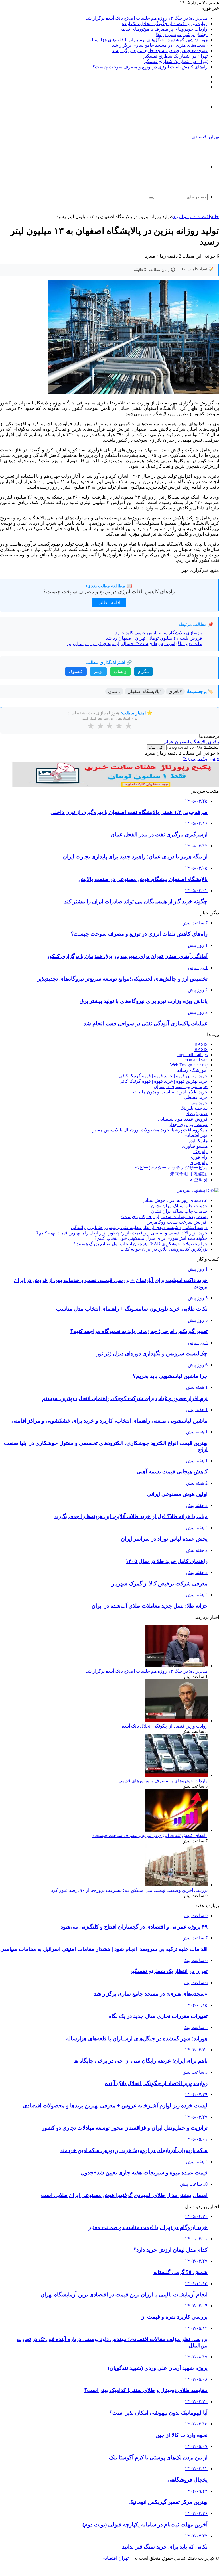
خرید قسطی (196, 1097)
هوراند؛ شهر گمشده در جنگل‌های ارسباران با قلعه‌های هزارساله (148, 40)
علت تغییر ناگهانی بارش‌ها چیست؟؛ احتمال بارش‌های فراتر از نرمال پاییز (134, 644)
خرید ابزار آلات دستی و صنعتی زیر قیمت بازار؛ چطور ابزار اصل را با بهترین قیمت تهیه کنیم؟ (122, 1233)
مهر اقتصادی (195, 1135)
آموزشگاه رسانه (192, 1070)
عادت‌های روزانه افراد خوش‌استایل (175, 1200)
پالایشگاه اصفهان (191, 742)
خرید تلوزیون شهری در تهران (181, 1087)
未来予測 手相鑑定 (189, 1174)
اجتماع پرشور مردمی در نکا (182, 34)
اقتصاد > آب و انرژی (191, 217)
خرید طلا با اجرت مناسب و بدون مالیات (170, 1092)
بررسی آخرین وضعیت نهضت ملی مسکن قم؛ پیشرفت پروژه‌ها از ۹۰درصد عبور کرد (129, 1890)
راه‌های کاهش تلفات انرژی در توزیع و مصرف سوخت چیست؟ (150, 67)
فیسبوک (76, 672)
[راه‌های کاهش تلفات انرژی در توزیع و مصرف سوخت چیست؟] (176, 1830)
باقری (213, 742)
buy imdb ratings (192, 1055)
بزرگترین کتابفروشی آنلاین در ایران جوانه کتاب (164, 1249)
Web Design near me (189, 1065)
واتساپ (120, 672)
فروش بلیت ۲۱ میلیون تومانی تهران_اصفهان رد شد (154, 638)
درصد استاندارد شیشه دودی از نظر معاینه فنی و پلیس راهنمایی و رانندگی (139, 1227)
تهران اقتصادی (115, 2558)
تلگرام (143, 672)
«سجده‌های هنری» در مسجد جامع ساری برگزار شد (160, 45)
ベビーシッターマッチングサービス (171, 1168)
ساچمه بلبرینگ (194, 1108)
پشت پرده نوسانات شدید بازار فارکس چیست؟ (164, 1217)
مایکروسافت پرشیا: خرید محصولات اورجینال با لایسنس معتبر (150, 1130)
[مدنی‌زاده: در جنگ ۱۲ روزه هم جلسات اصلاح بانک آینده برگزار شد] (176, 1666)
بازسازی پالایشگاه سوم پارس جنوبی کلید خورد (159, 633)
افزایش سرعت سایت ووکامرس (177, 1222)
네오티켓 (198, 1180)
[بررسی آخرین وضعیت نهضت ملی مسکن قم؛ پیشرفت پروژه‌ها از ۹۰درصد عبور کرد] (176, 1885)
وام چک (200, 1152)
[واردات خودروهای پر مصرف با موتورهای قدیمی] (176, 1775)
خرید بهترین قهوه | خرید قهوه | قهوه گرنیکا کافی (163, 1076)
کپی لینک (156, 747)
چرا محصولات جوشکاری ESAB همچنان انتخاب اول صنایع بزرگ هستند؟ (141, 1244)
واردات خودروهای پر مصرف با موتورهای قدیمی (163, 29)
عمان (169, 742)
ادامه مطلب (109, 603)
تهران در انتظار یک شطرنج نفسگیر (175, 56)
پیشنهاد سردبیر (191, 1190)
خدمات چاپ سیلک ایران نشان (179, 1206)
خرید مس (198, 1103)
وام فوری (199, 1157)
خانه (215, 217)
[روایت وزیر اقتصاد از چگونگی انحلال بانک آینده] (176, 1721)
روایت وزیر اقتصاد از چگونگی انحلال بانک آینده (165, 24)
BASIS (201, 1044)
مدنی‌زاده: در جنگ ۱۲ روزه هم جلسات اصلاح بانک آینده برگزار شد (147, 18)
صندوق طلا (197, 1114)
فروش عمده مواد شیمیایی (183, 1119)
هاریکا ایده (198, 1141)
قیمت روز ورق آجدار (188, 1124)
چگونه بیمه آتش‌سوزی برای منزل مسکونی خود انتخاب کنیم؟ (151, 1238)
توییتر (98, 672)
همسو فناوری (195, 1146)
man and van (196, 1060)
